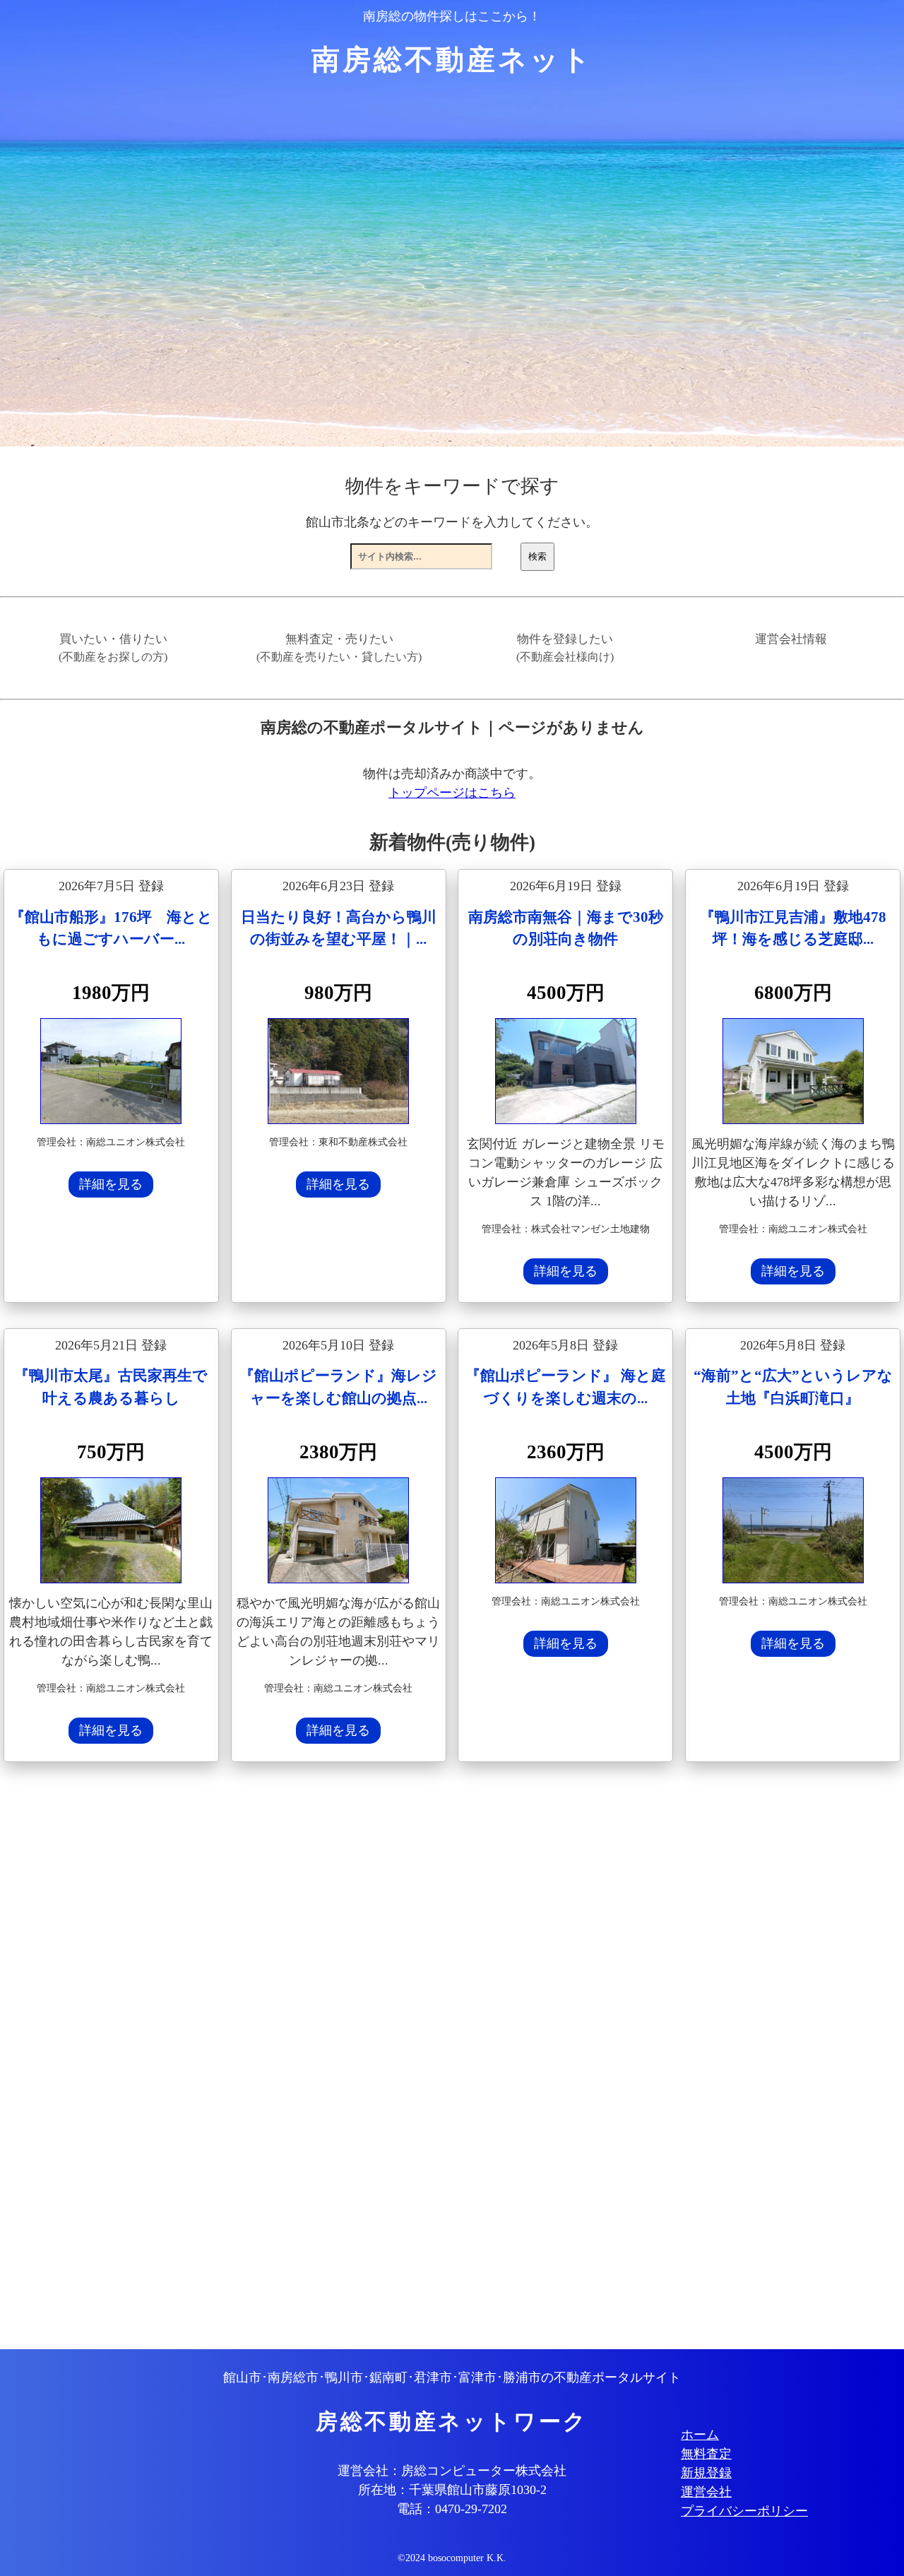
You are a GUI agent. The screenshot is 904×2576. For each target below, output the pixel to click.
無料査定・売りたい (339, 648)
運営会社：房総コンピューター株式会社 (452, 2471)
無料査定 (706, 2454)
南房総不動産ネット (452, 60)
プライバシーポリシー (744, 2511)
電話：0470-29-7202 (452, 2509)
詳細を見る (111, 1184)
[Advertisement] (427, 2057)
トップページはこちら (452, 793)
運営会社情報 (791, 639)
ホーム (700, 2435)
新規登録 (706, 2473)
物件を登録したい (565, 648)
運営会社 (706, 2492)
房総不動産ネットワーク (452, 2422)
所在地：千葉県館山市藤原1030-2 (452, 2490)
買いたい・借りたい (113, 648)
